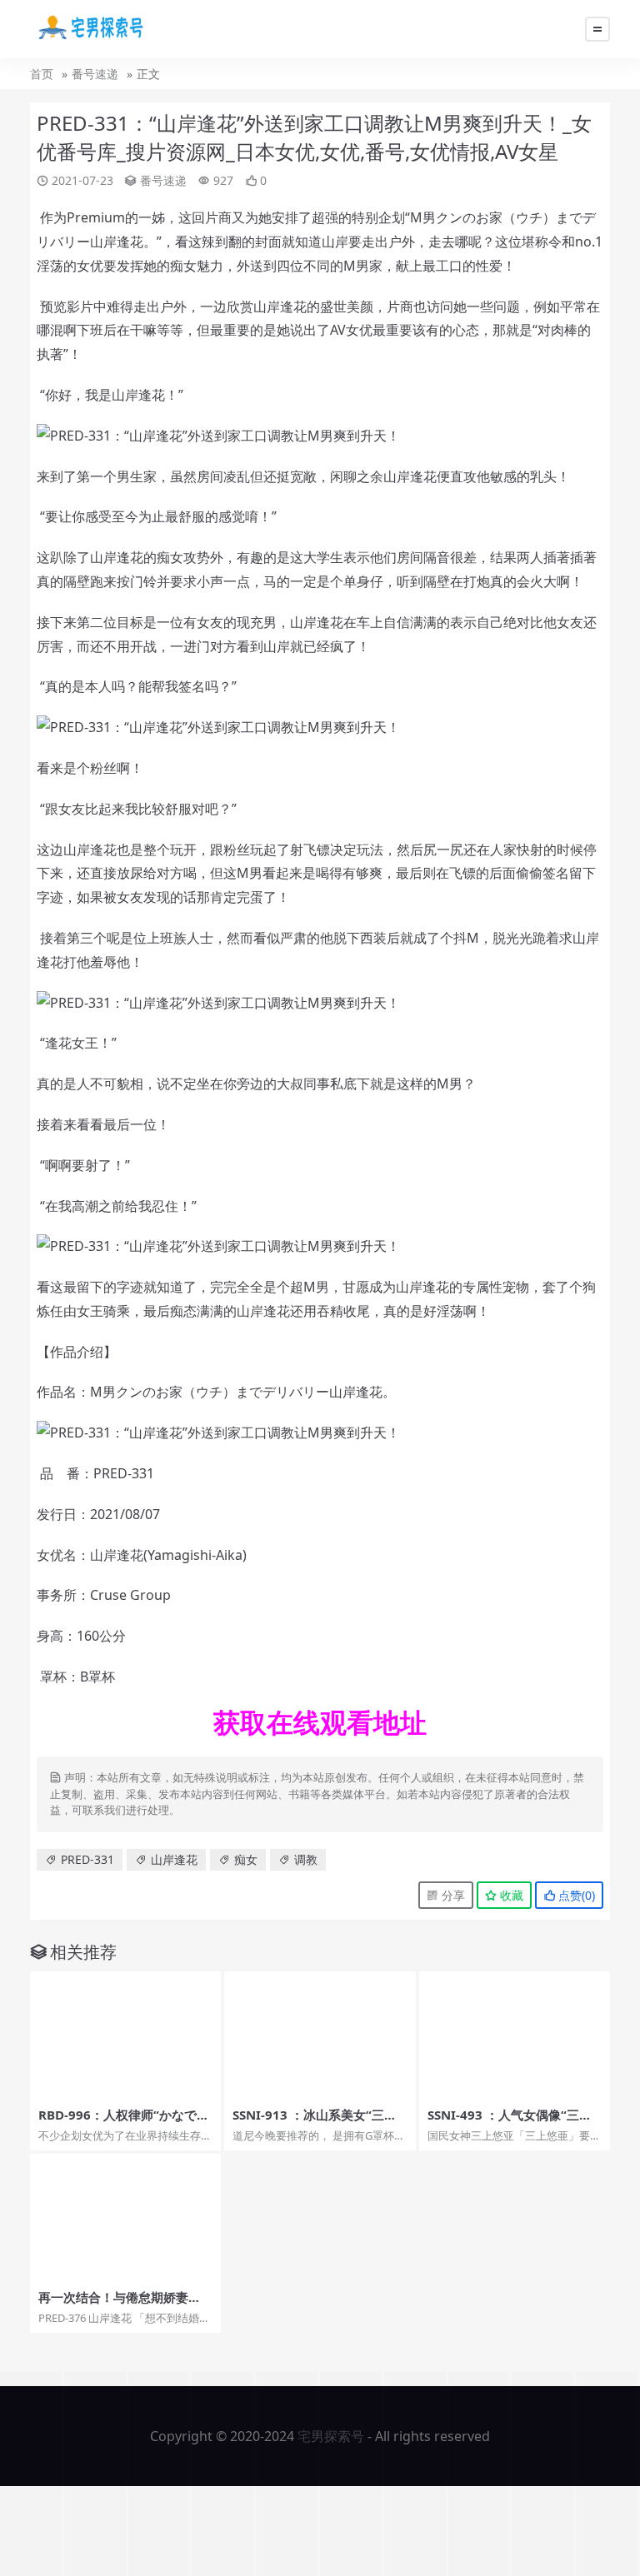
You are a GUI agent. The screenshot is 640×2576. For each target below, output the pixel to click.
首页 (42, 74)
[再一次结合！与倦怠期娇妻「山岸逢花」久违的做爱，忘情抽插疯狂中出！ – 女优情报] (125, 2217)
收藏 (510, 1895)
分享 (452, 1895)
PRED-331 (87, 1859)
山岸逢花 (174, 1859)
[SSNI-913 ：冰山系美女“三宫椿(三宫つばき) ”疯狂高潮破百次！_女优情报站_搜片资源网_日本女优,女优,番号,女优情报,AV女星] (320, 2035)
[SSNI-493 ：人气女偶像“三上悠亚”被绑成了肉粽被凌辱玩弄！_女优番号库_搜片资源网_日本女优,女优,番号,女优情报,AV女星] (515, 2035)
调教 (306, 1859)
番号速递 (95, 74)
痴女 (246, 1859)
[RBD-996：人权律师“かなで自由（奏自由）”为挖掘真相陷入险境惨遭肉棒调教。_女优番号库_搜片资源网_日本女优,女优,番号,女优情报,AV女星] (125, 2035)
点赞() (575, 1895)
